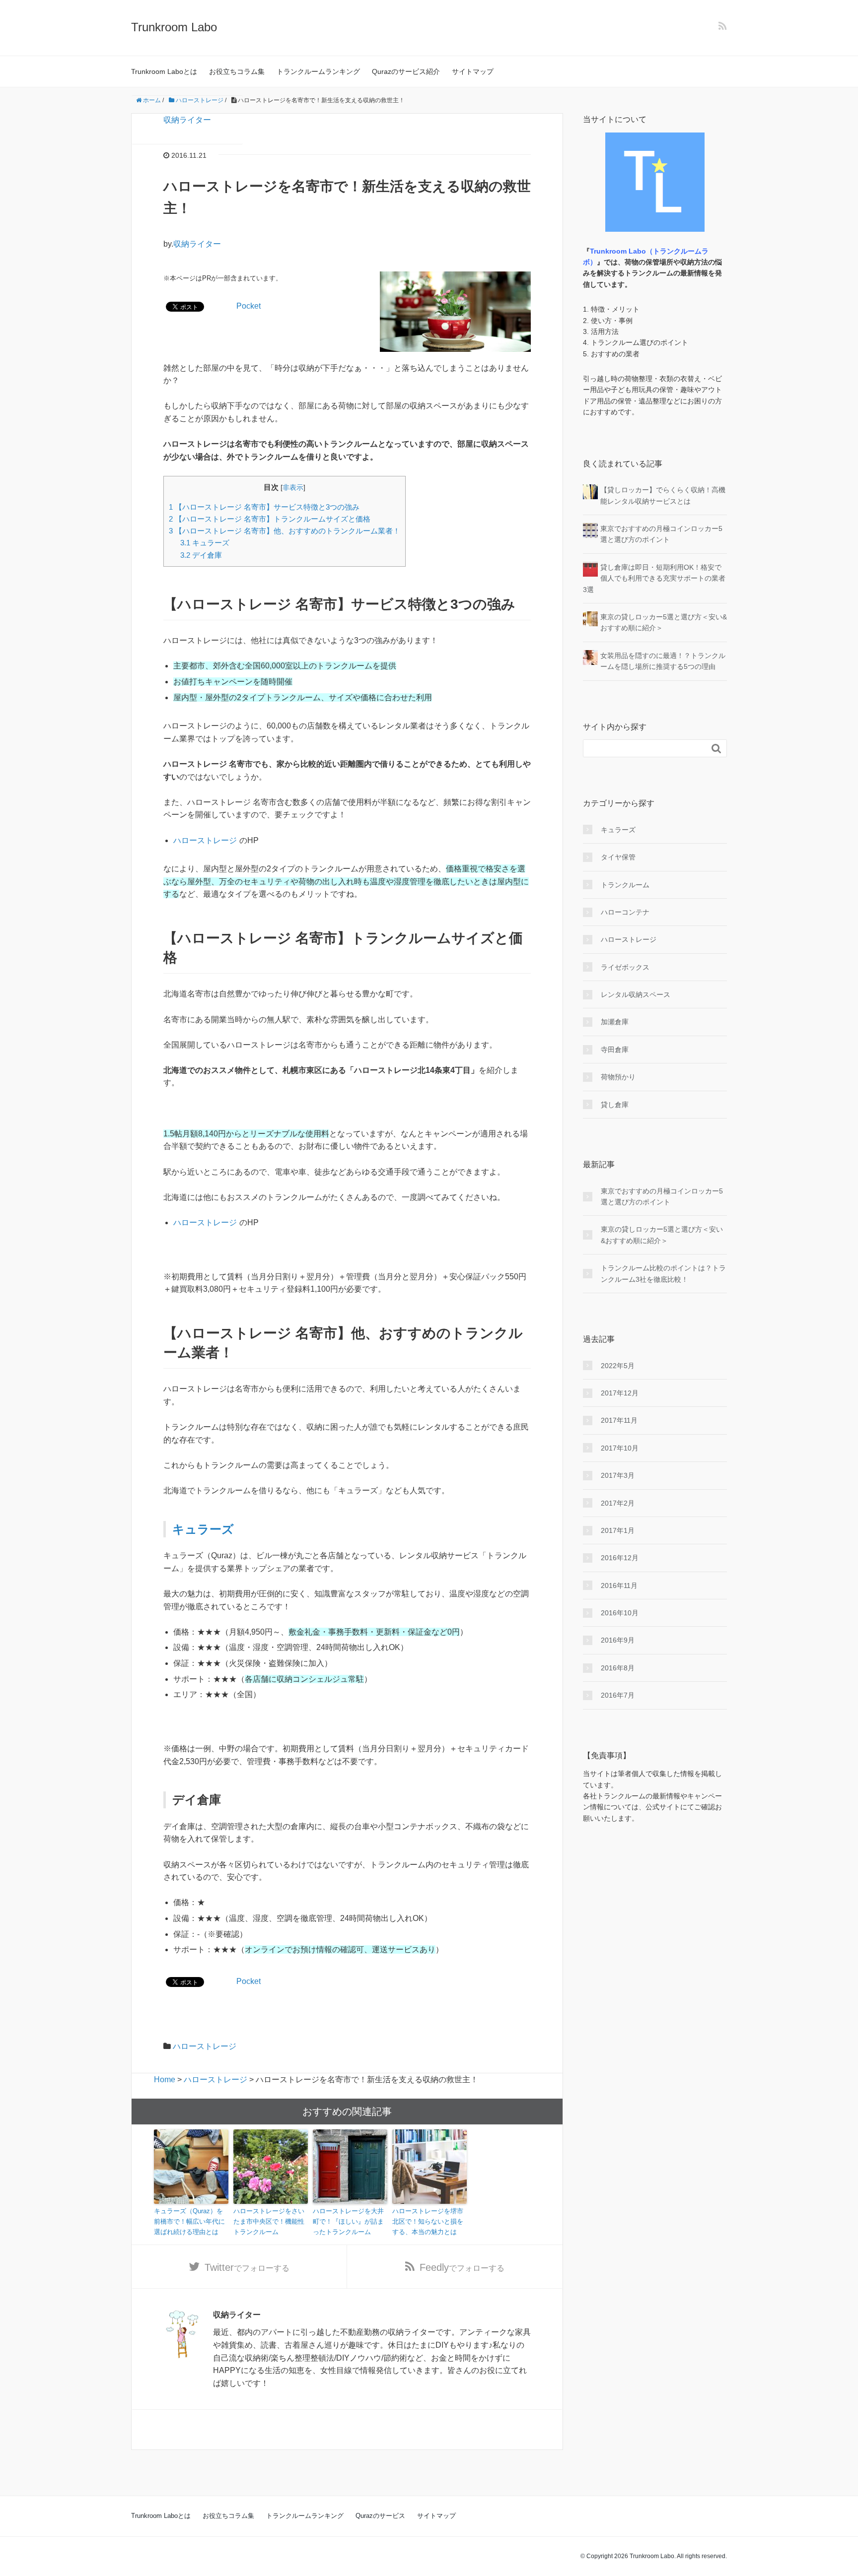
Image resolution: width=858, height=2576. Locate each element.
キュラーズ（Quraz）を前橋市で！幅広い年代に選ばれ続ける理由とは (189, 2221)
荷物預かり (618, 1077)
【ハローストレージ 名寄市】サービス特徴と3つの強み (264, 507)
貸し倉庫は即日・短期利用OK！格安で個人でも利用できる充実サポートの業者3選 (654, 578)
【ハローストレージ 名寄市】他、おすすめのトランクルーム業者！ (285, 531)
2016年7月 (618, 1695)
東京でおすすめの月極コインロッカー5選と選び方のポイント (662, 1196)
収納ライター (187, 120)
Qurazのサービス (380, 2516)
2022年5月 (618, 1366)
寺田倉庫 (615, 1050)
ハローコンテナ (625, 912)
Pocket (249, 306)
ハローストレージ (205, 840)
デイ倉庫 (201, 555)
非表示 (293, 488)
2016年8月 (618, 1668)
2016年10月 (620, 1613)
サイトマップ (473, 71)
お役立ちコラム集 (237, 71)
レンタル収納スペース (636, 994)
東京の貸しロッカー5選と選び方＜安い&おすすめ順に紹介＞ (662, 1235)
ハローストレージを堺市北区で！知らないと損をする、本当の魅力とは (428, 2221)
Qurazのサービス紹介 (406, 71)
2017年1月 (618, 1530)
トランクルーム (625, 885)
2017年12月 (620, 1393)
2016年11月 (619, 1585)
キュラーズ (205, 543)
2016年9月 (618, 1640)
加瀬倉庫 (615, 1022)
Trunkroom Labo (174, 27)
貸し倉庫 (615, 1105)
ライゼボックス (625, 967)
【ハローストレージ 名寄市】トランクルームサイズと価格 (270, 519)
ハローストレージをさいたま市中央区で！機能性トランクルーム (269, 2221)
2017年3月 (618, 1475)
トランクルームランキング (318, 71)
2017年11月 (619, 1420)
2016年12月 (620, 1558)
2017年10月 (620, 1448)
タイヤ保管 (618, 857)
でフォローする (247, 2267)
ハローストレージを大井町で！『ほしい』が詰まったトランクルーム (348, 2221)
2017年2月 (618, 1503)
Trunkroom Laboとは (164, 71)
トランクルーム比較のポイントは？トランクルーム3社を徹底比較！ (663, 1273)
